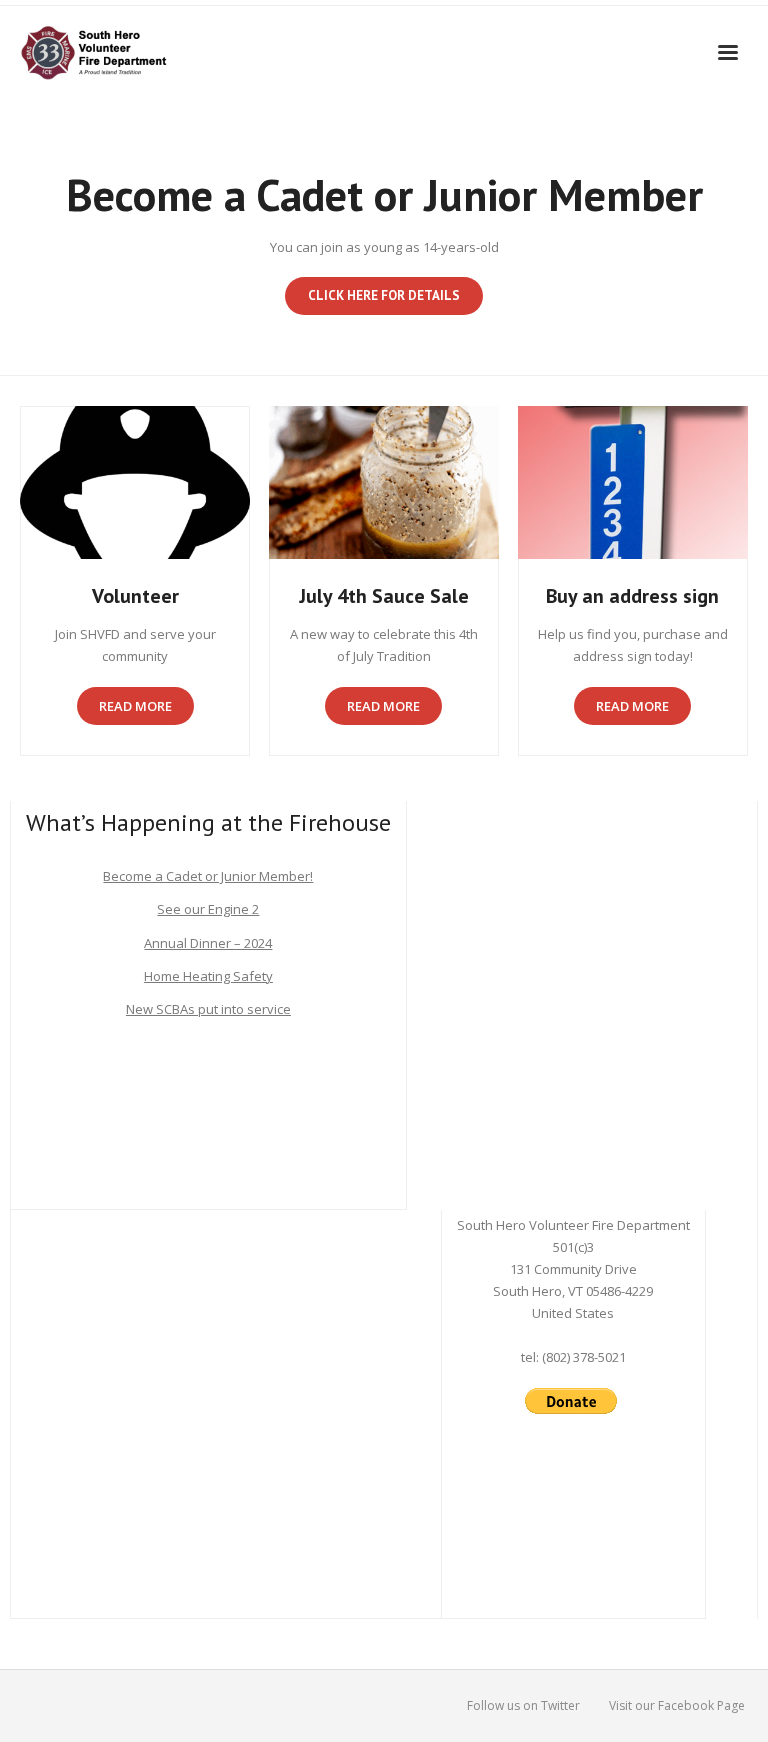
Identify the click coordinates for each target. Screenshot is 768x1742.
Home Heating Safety (208, 976)
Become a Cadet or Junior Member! (208, 876)
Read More (135, 706)
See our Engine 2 (208, 909)
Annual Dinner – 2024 (208, 943)
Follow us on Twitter (523, 1705)
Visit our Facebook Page (677, 1705)
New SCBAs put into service (208, 1009)
